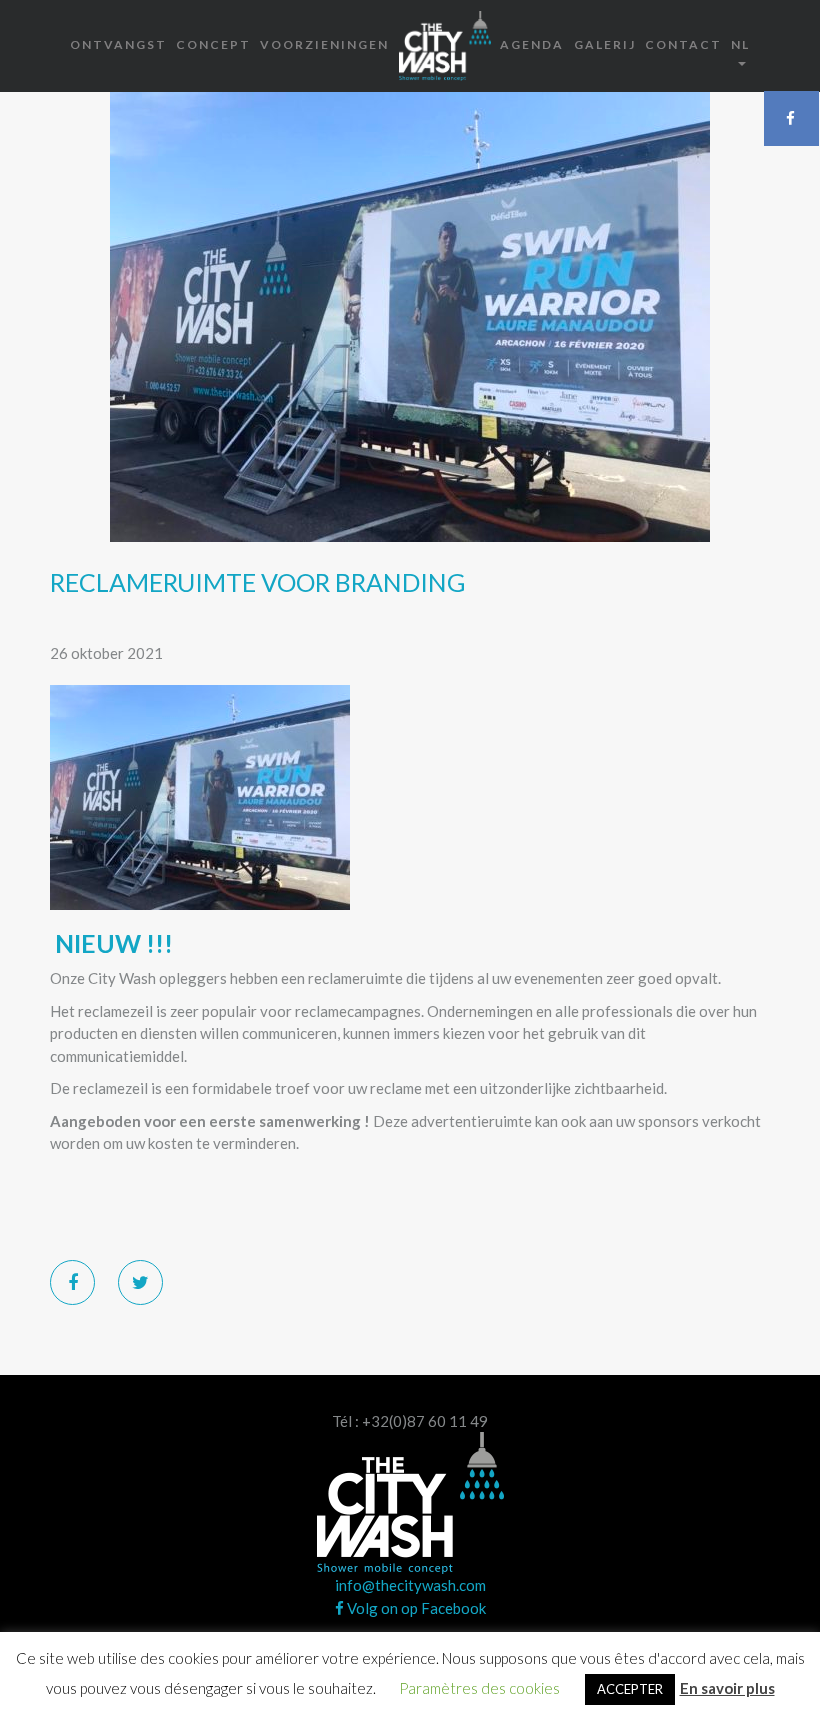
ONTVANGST (118, 44)
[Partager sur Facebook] (72, 1282)
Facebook (791, 118)
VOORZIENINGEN (324, 44)
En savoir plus (727, 1688)
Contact (683, 44)
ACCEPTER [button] (630, 1689)
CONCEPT (213, 44)
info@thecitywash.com (410, 1585)
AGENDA (532, 44)
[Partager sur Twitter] (140, 1282)
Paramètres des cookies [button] (479, 1688)
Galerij (605, 44)
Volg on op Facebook (415, 1608)
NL (740, 44)
